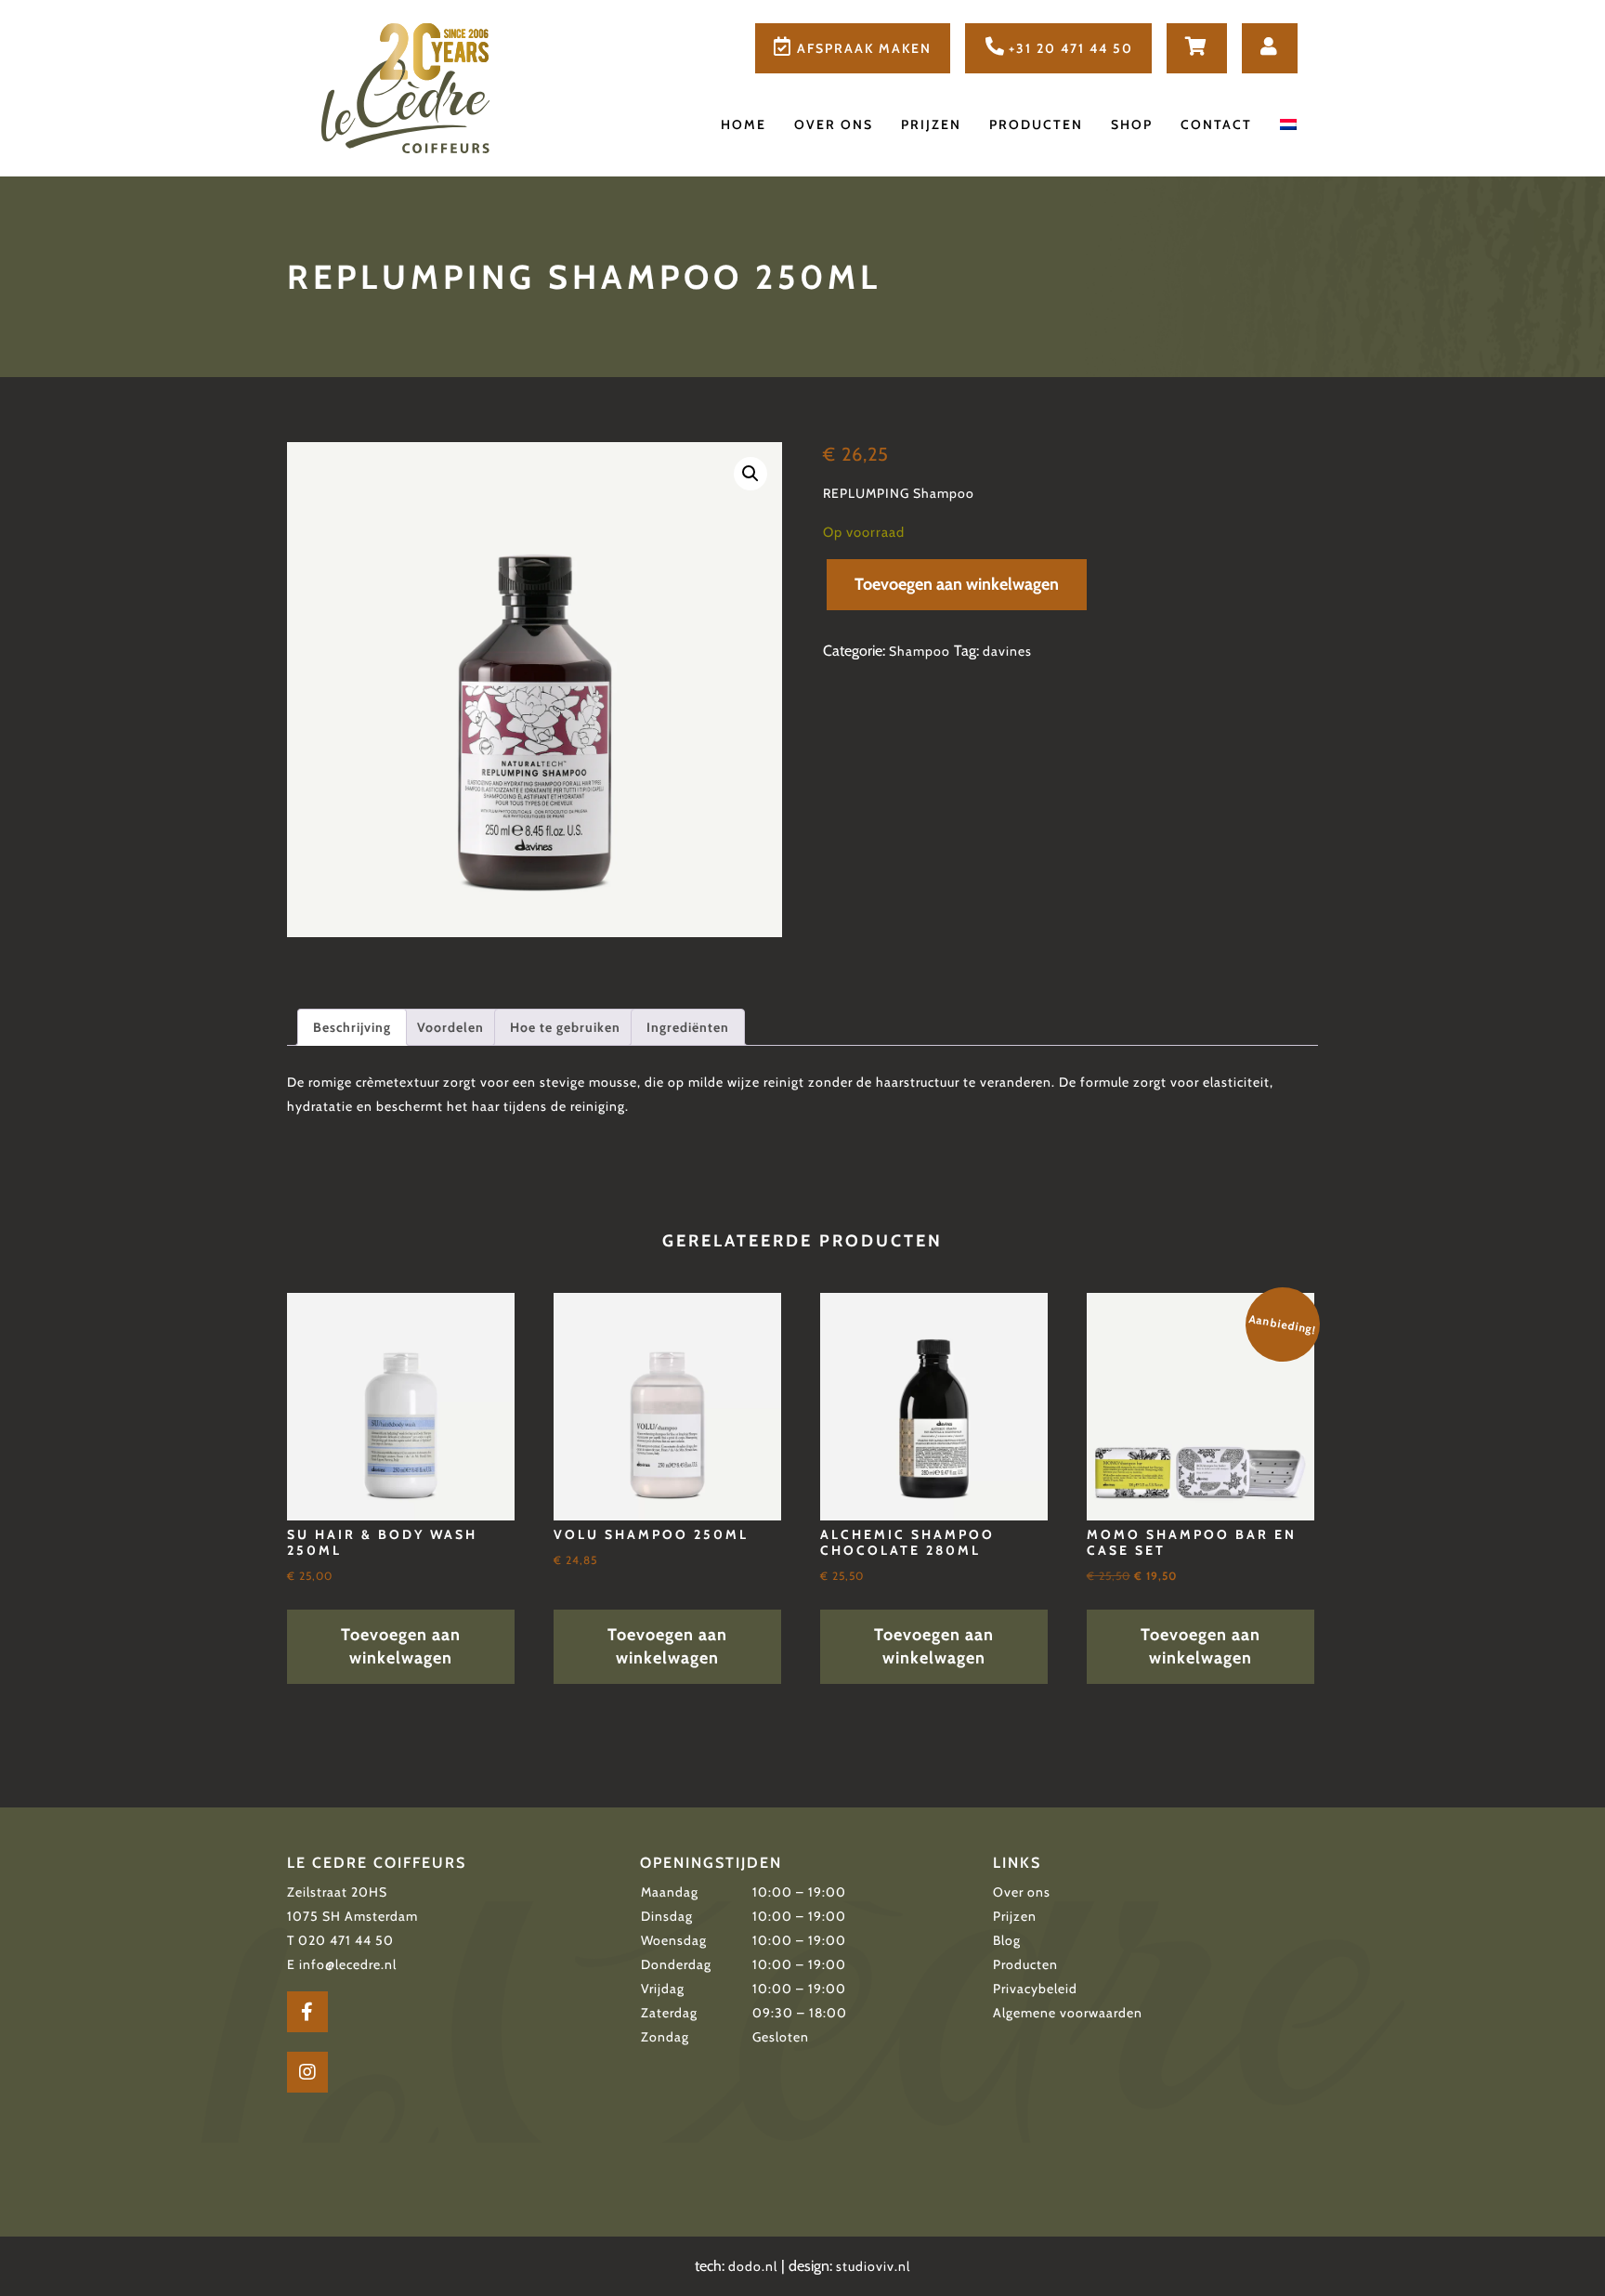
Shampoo (920, 651)
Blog (1007, 1940)
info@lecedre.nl (348, 1964)
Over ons (834, 124)
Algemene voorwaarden (1068, 2013)
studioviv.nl (873, 2266)
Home (744, 124)
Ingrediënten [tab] (688, 1027)
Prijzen (931, 124)
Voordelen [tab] (450, 1027)
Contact (1216, 124)
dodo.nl (753, 2266)
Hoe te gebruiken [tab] (565, 1027)
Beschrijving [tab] (352, 1027)
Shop (1132, 124)
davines (1007, 651)
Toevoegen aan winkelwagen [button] (401, 1646)
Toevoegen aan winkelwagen (957, 584)
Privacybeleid (1035, 1989)
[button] (750, 474)
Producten (1036, 124)
